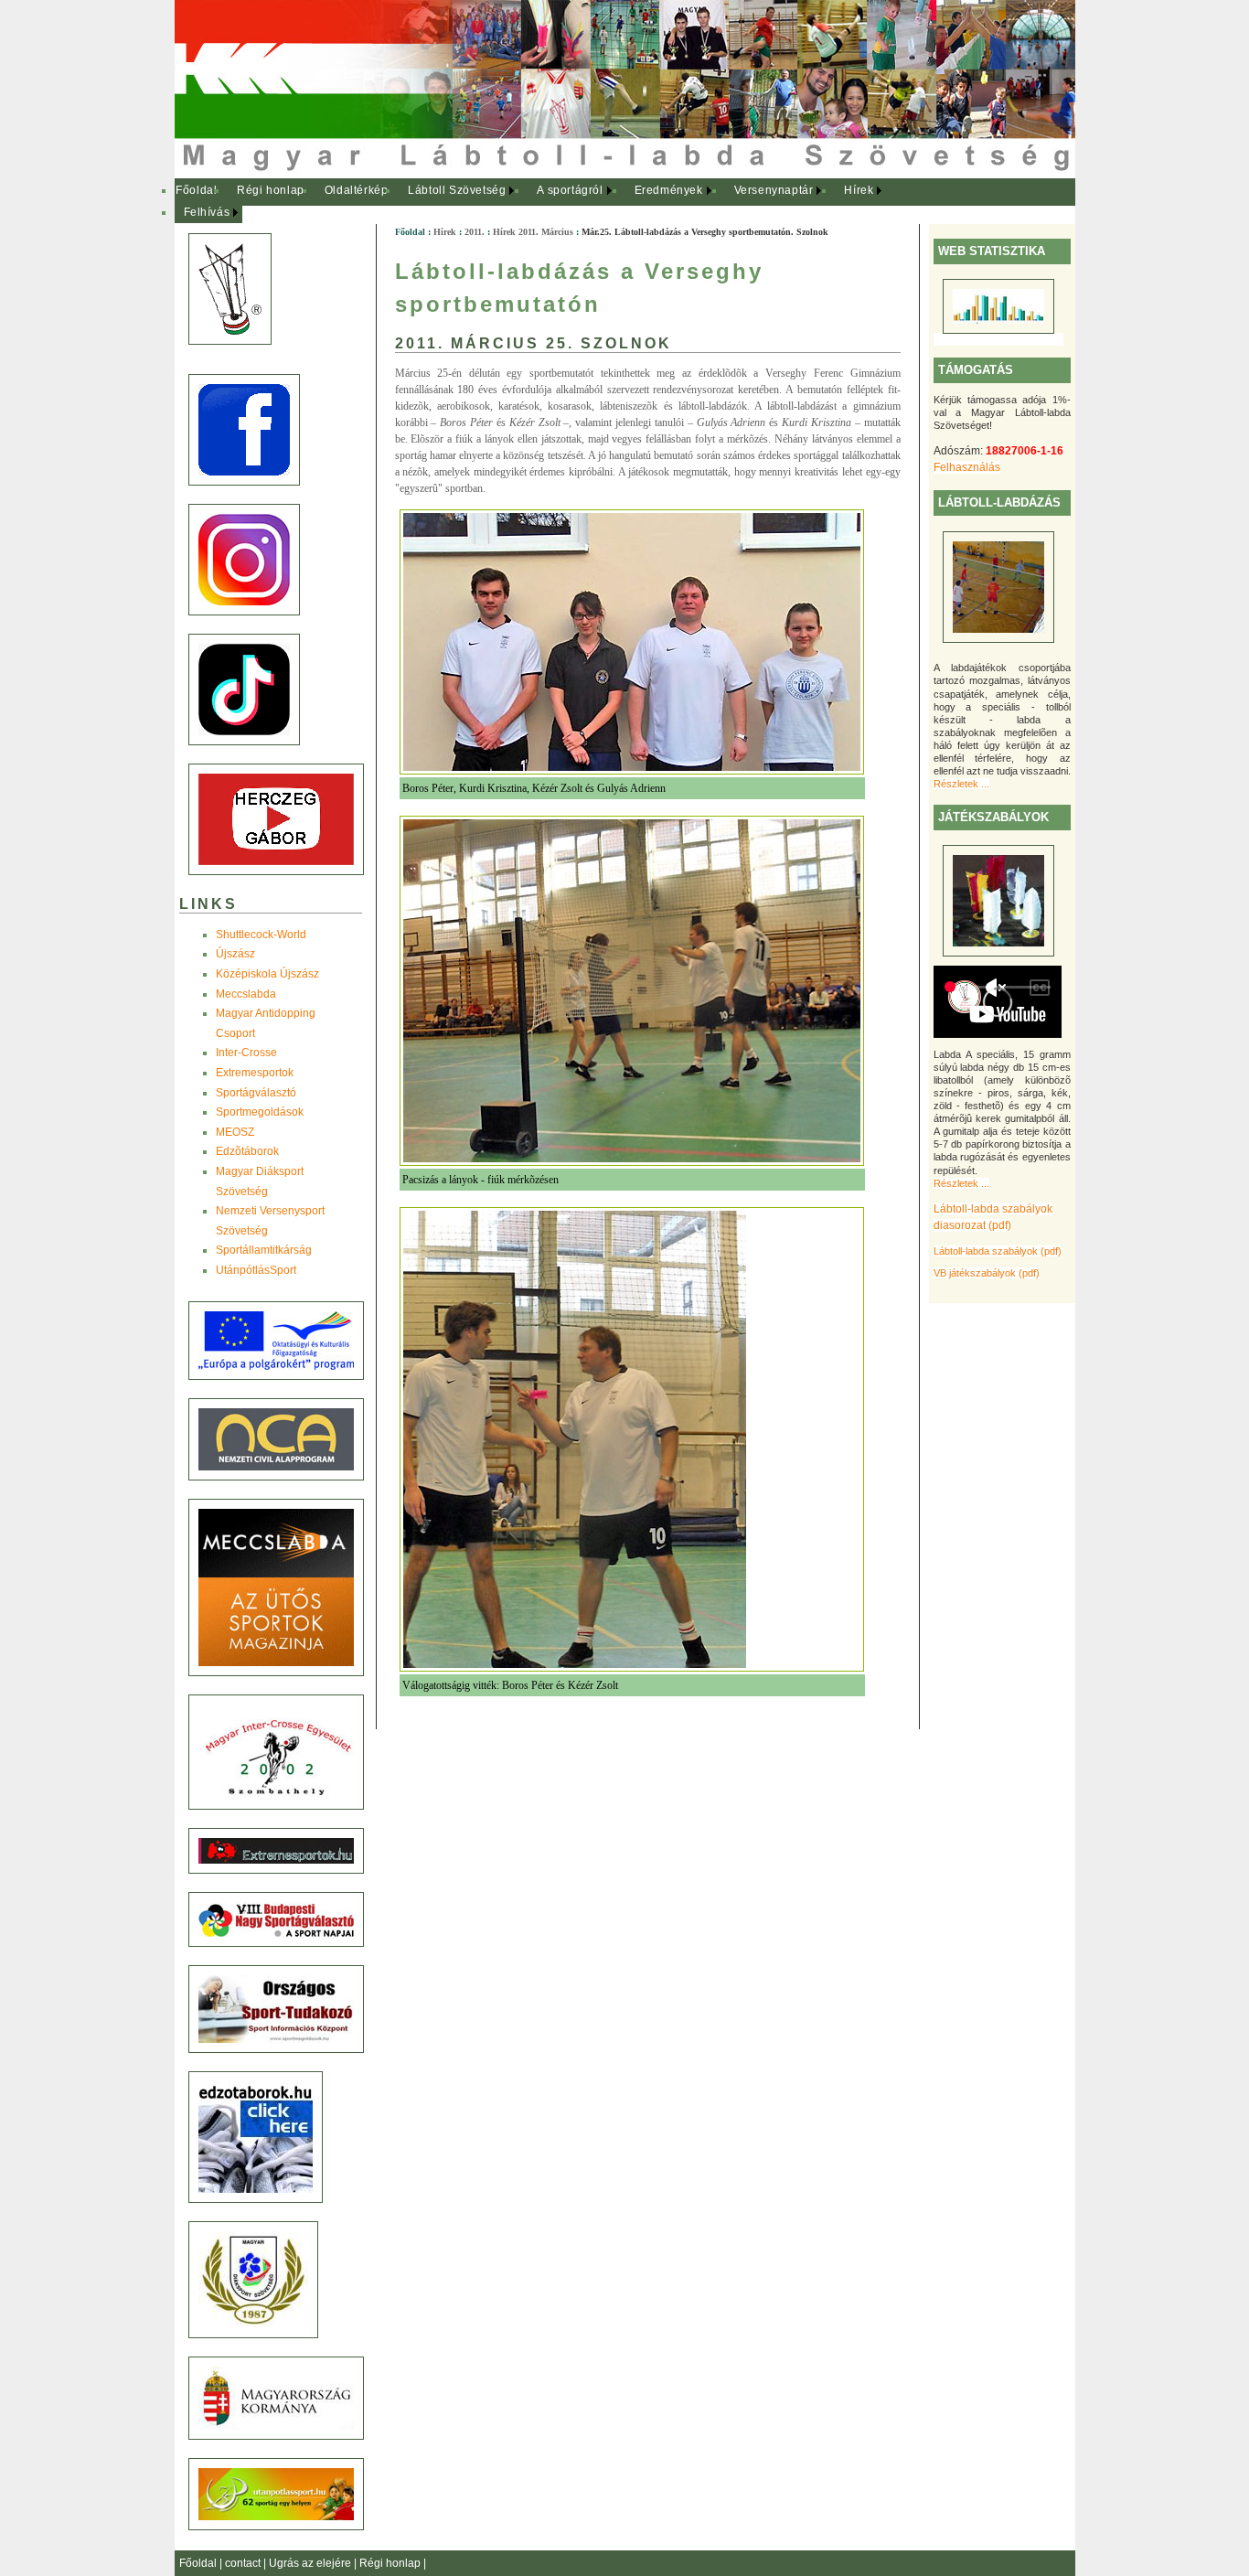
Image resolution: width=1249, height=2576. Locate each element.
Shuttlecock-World (261, 935)
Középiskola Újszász (267, 974)
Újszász (235, 954)
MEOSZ (235, 1132)
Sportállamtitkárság (264, 1250)
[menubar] (540, 202)
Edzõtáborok (247, 1151)
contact (244, 2563)
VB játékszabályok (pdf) (987, 1273)
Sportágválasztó (256, 1093)
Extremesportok (255, 1073)
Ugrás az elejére (311, 2563)
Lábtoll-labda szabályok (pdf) (998, 1251)
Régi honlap (271, 190)
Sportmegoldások (260, 1112)
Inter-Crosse (246, 1053)
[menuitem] (197, 191)
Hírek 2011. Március (533, 232)
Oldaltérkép (357, 190)
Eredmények (669, 190)
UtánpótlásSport (256, 1270)
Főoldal (196, 190)
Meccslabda (246, 994)
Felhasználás (967, 467)
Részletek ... (961, 784)
